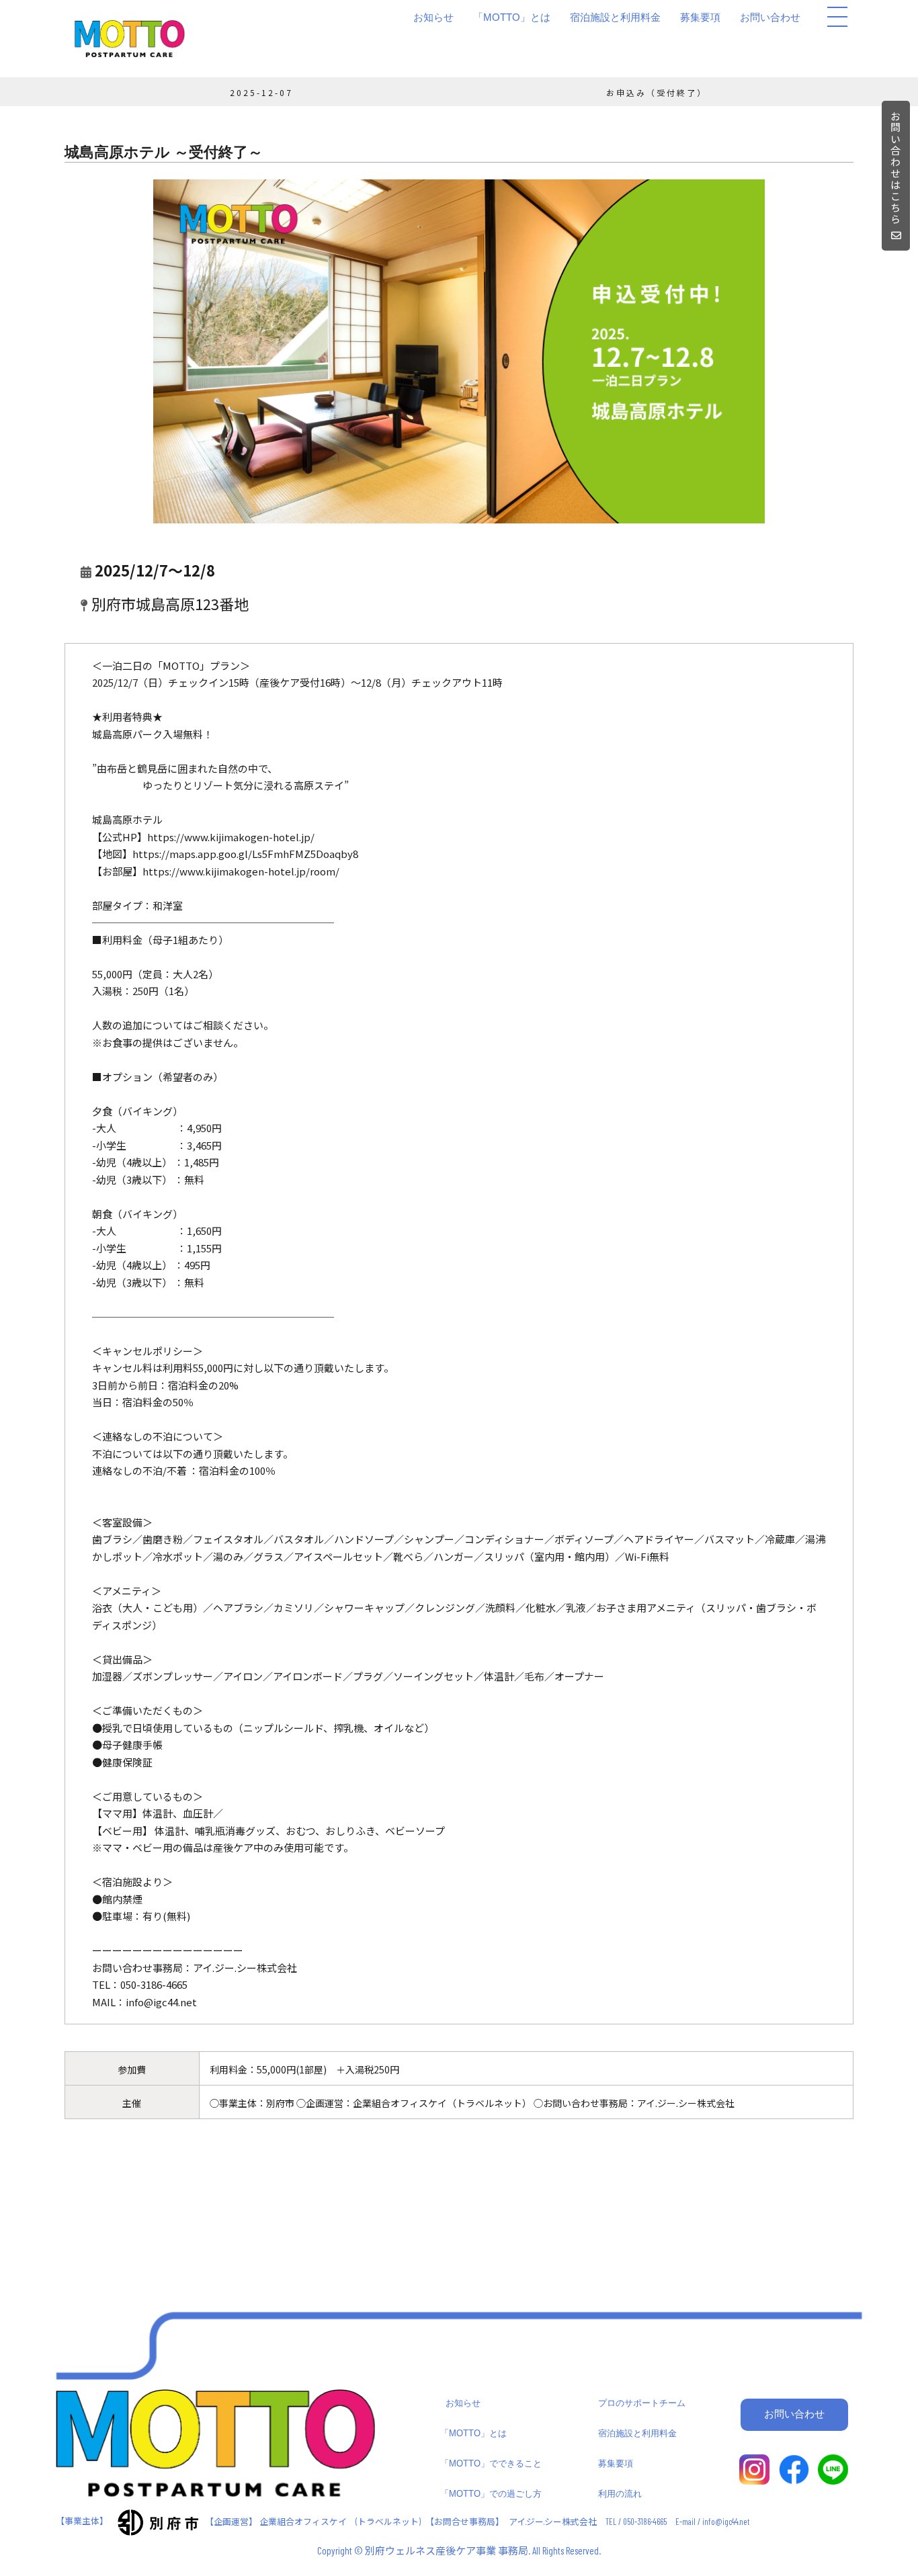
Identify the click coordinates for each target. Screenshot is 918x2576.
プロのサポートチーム (642, 2403)
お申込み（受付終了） (657, 92)
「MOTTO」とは (512, 17)
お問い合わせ (770, 17)
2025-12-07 (261, 92)
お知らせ (433, 17)
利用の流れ (620, 2494)
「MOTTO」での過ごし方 (491, 2494)
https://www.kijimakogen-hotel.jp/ (231, 837)
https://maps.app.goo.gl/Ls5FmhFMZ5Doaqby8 (245, 854)
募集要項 (700, 17)
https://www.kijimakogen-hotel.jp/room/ (241, 871)
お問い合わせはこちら (896, 168)
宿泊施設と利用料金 (615, 17)
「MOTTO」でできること (491, 2463)
